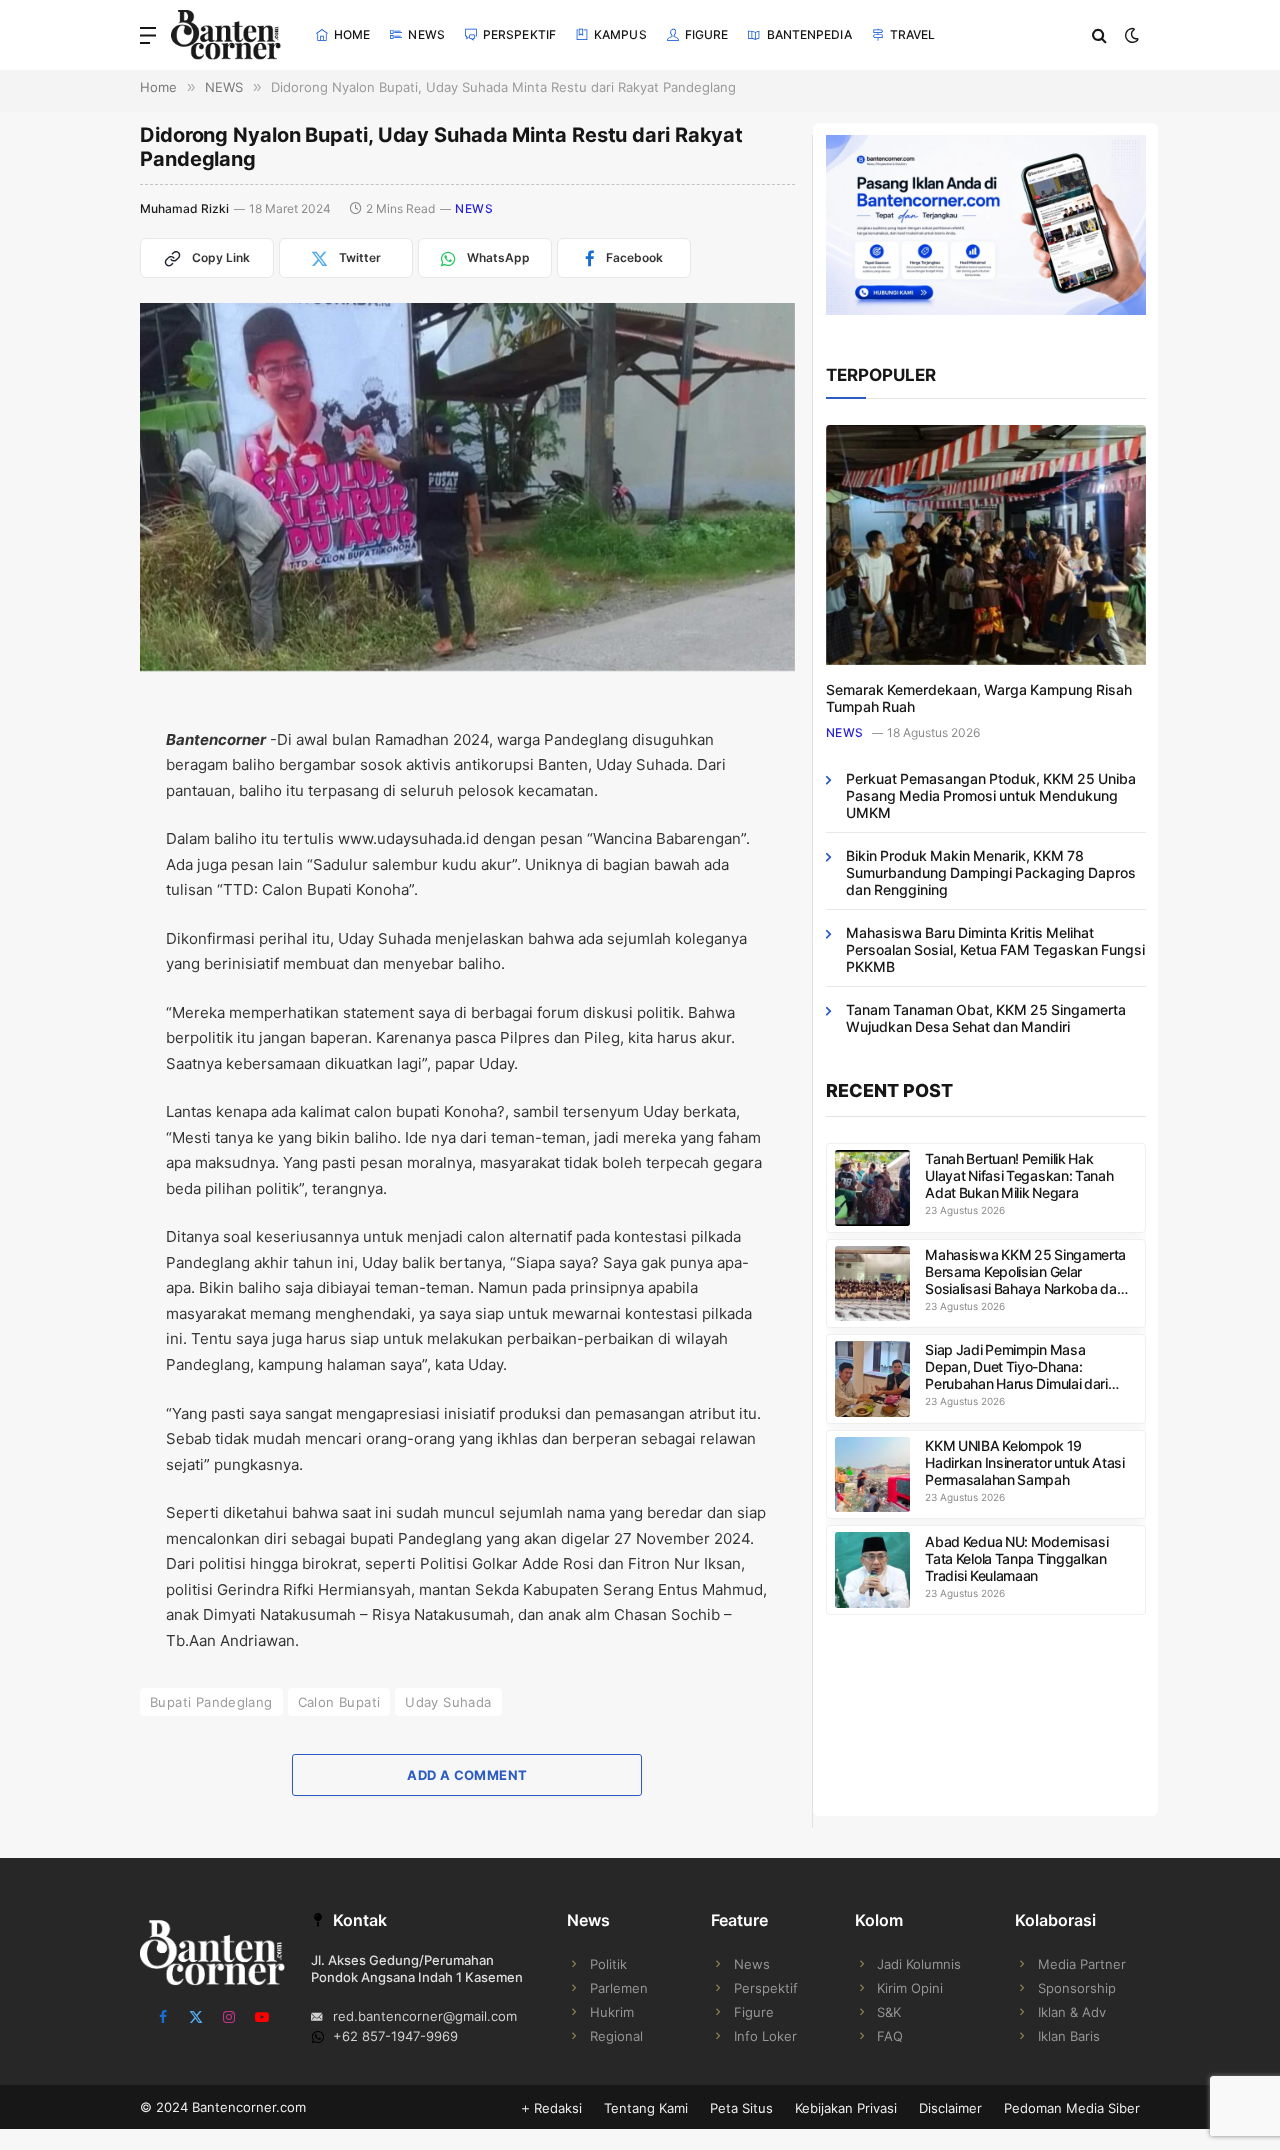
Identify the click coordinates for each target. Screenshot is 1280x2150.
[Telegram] (70, 911)
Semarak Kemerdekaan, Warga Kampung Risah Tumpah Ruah (979, 698)
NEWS (426, 34)
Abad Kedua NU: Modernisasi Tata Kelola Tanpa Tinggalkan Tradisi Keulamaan (1016, 1558)
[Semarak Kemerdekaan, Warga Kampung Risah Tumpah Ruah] (986, 545)
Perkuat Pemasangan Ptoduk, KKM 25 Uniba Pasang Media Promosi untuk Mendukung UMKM (991, 795)
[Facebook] (70, 770)
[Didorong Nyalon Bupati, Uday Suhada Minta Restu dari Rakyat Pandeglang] (467, 487)
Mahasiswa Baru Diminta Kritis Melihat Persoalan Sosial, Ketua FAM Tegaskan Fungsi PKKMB (995, 949)
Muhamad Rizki (184, 208)
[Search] (1099, 35)
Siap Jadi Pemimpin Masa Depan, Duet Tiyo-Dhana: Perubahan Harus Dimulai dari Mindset (1016, 1366)
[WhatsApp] (70, 958)
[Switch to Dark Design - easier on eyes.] (1130, 35)
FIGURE (707, 34)
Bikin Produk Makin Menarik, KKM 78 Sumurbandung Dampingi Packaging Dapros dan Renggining (991, 872)
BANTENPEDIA (809, 34)
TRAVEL (913, 34)
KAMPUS (620, 34)
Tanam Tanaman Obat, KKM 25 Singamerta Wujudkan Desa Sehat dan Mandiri (986, 1018)
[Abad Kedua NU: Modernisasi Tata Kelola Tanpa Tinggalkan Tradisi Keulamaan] (873, 1570)
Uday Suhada (448, 1702)
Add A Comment (467, 1775)
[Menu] (148, 35)
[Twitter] (70, 817)
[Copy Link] (70, 1005)
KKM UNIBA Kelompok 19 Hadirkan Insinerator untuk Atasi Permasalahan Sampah (1024, 1462)
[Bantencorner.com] (226, 35)
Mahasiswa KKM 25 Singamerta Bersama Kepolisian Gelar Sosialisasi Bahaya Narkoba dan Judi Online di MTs (1025, 1271)
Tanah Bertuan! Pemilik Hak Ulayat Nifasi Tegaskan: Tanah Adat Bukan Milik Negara (1019, 1175)
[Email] (70, 864)
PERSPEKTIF (519, 34)
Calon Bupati (339, 1702)
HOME (352, 34)
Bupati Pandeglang (211, 1702)
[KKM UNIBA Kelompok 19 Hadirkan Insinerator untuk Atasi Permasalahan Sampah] (873, 1475)
